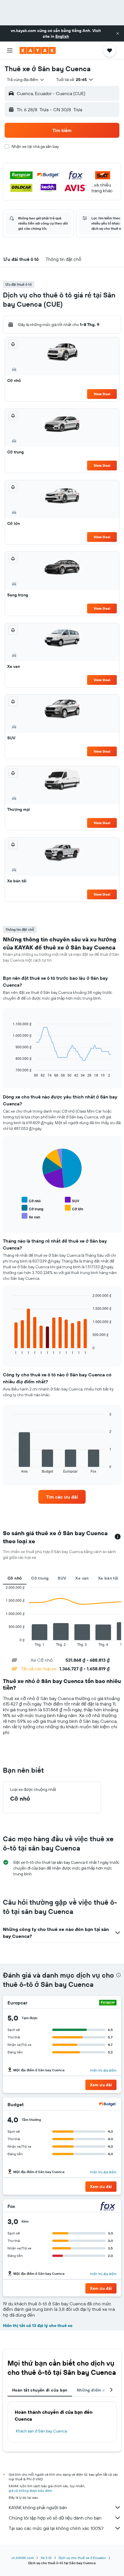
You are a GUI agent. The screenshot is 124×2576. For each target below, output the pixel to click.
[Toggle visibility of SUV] (72, 1200)
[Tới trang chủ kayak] (38, 50)
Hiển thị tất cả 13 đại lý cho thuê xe (38, 2326)
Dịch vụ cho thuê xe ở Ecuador (82, 2558)
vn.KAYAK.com (23, 2558)
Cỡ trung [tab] (40, 1578)
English (62, 36)
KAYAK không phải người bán (38, 2507)
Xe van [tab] (82, 1578)
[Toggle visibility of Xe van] (31, 1216)
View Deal (102, 394)
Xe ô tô (46, 2558)
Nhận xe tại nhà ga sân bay (35, 146)
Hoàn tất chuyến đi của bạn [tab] (40, 2390)
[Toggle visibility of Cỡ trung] (32, 1208)
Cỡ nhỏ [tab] (15, 1578)
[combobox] (26, 80)
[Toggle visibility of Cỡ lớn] (74, 1208)
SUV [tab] (62, 1578)
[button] (118, 33)
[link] (62, 1497)
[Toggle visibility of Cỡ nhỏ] (31, 1200)
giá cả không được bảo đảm (30, 2491)
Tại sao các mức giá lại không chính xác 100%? (56, 2528)
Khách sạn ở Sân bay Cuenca (41, 2431)
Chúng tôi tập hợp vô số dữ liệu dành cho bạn (55, 2518)
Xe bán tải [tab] (108, 1578)
